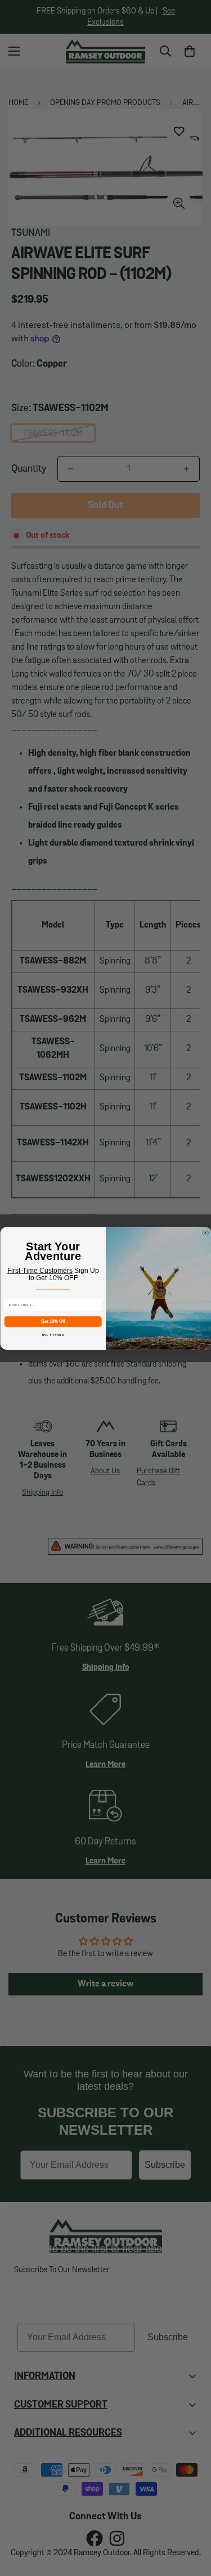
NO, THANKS (53, 1334)
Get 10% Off (53, 1321)
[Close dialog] (205, 1232)
